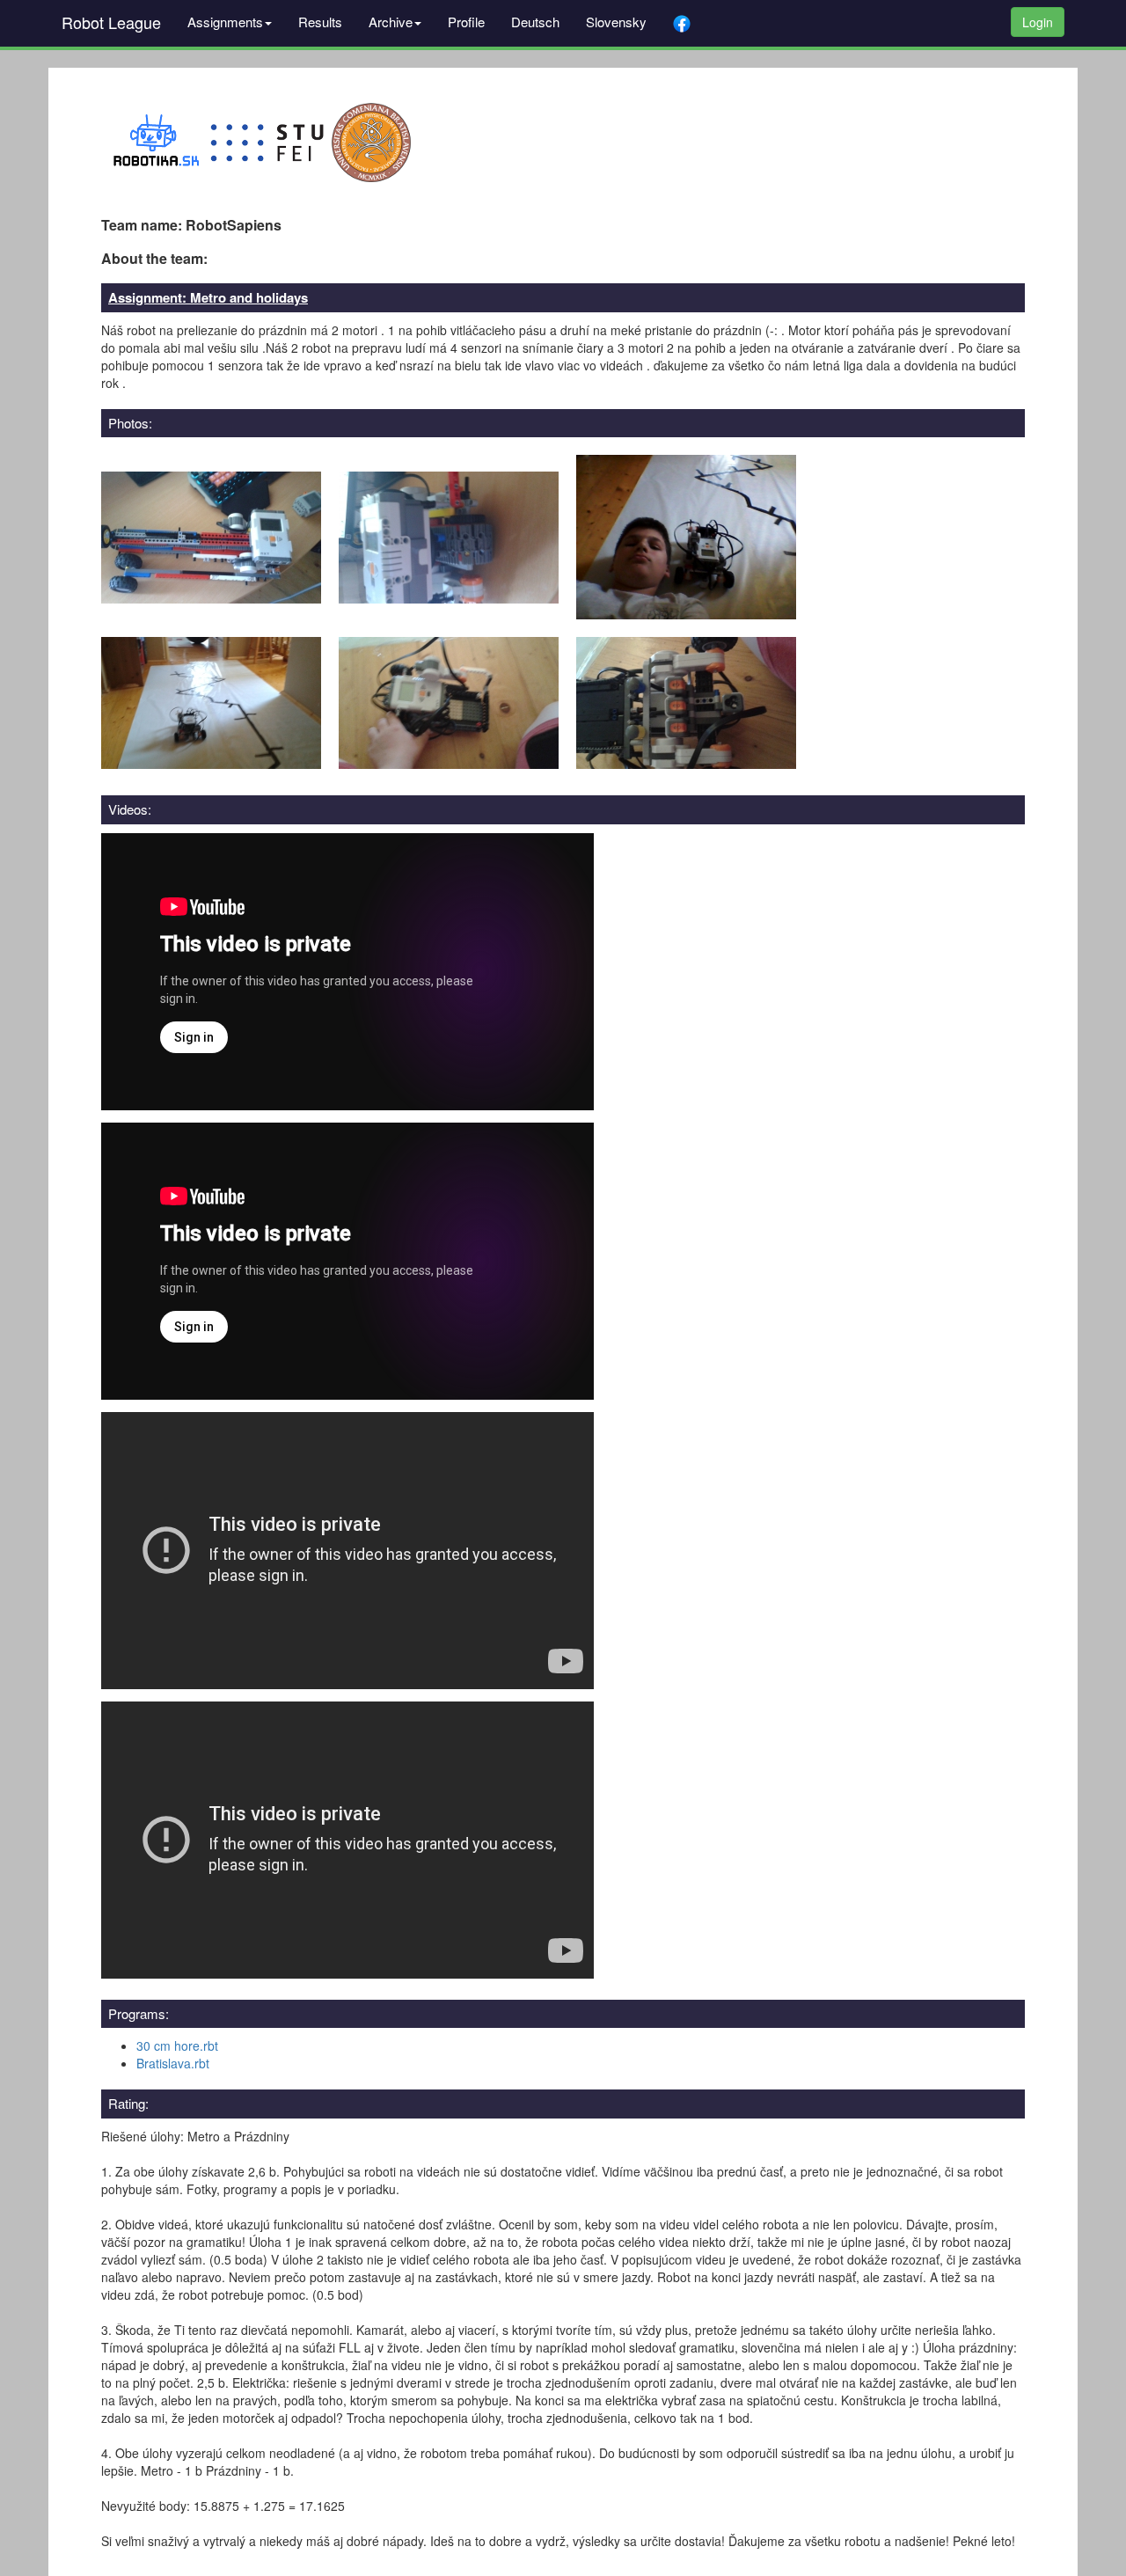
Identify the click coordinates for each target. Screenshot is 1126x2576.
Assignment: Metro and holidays (208, 297)
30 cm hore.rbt (177, 2045)
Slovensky (616, 22)
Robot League (111, 22)
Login (1038, 22)
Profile (466, 22)
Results (320, 22)
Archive (391, 22)
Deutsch (535, 22)
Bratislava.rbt (173, 2063)
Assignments (225, 22)
